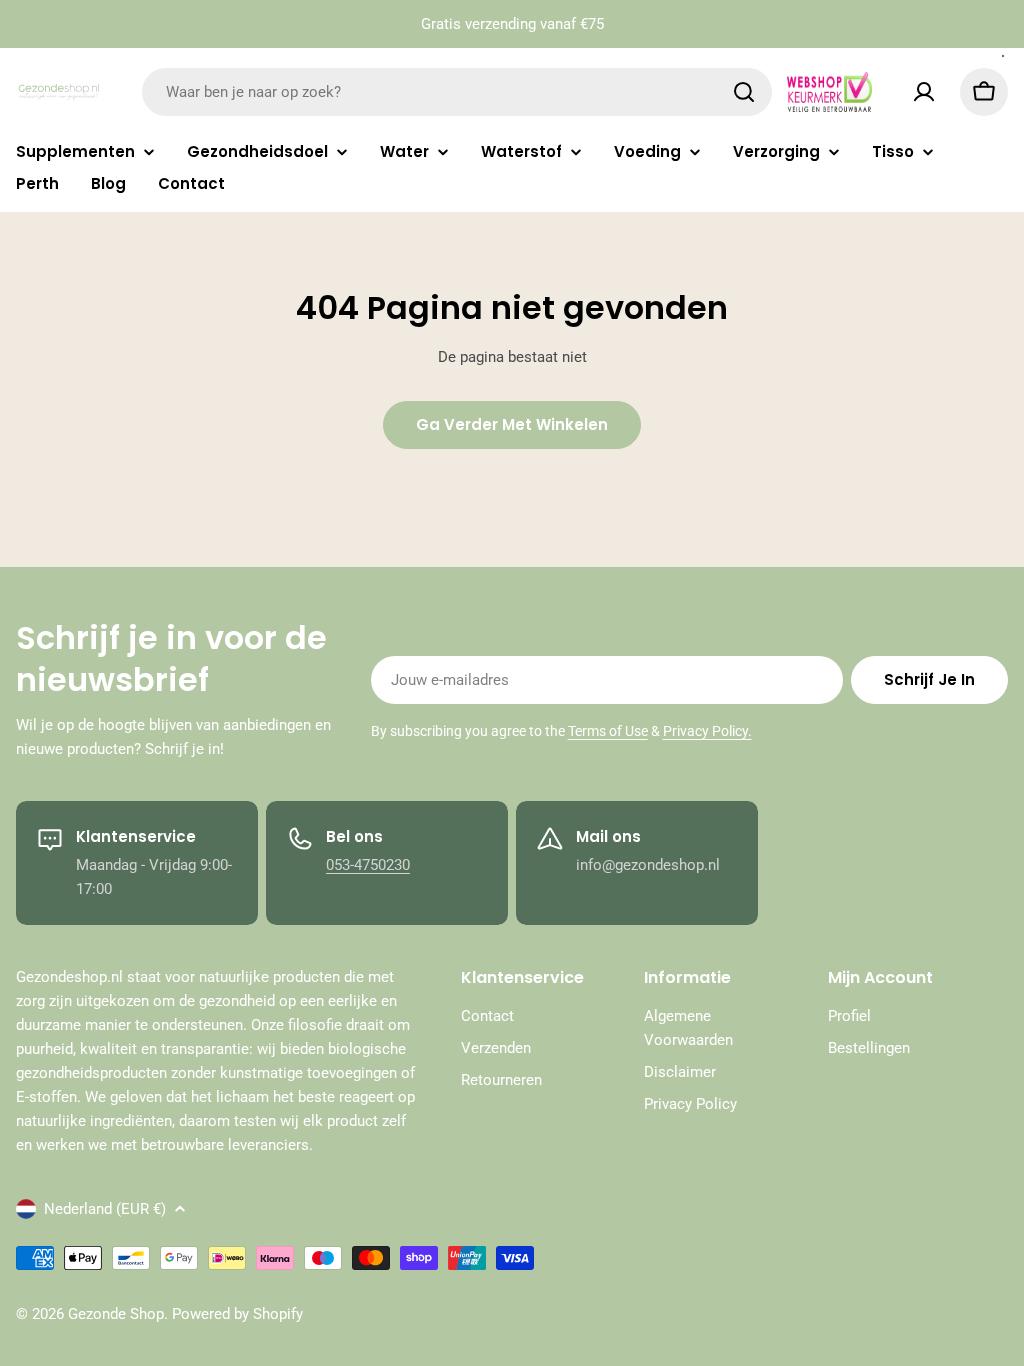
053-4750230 (368, 865)
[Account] (924, 92)
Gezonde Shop (116, 1314)
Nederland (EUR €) (105, 1209)
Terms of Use (608, 731)
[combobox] (457, 92)
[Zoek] (744, 92)
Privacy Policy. (707, 731)
